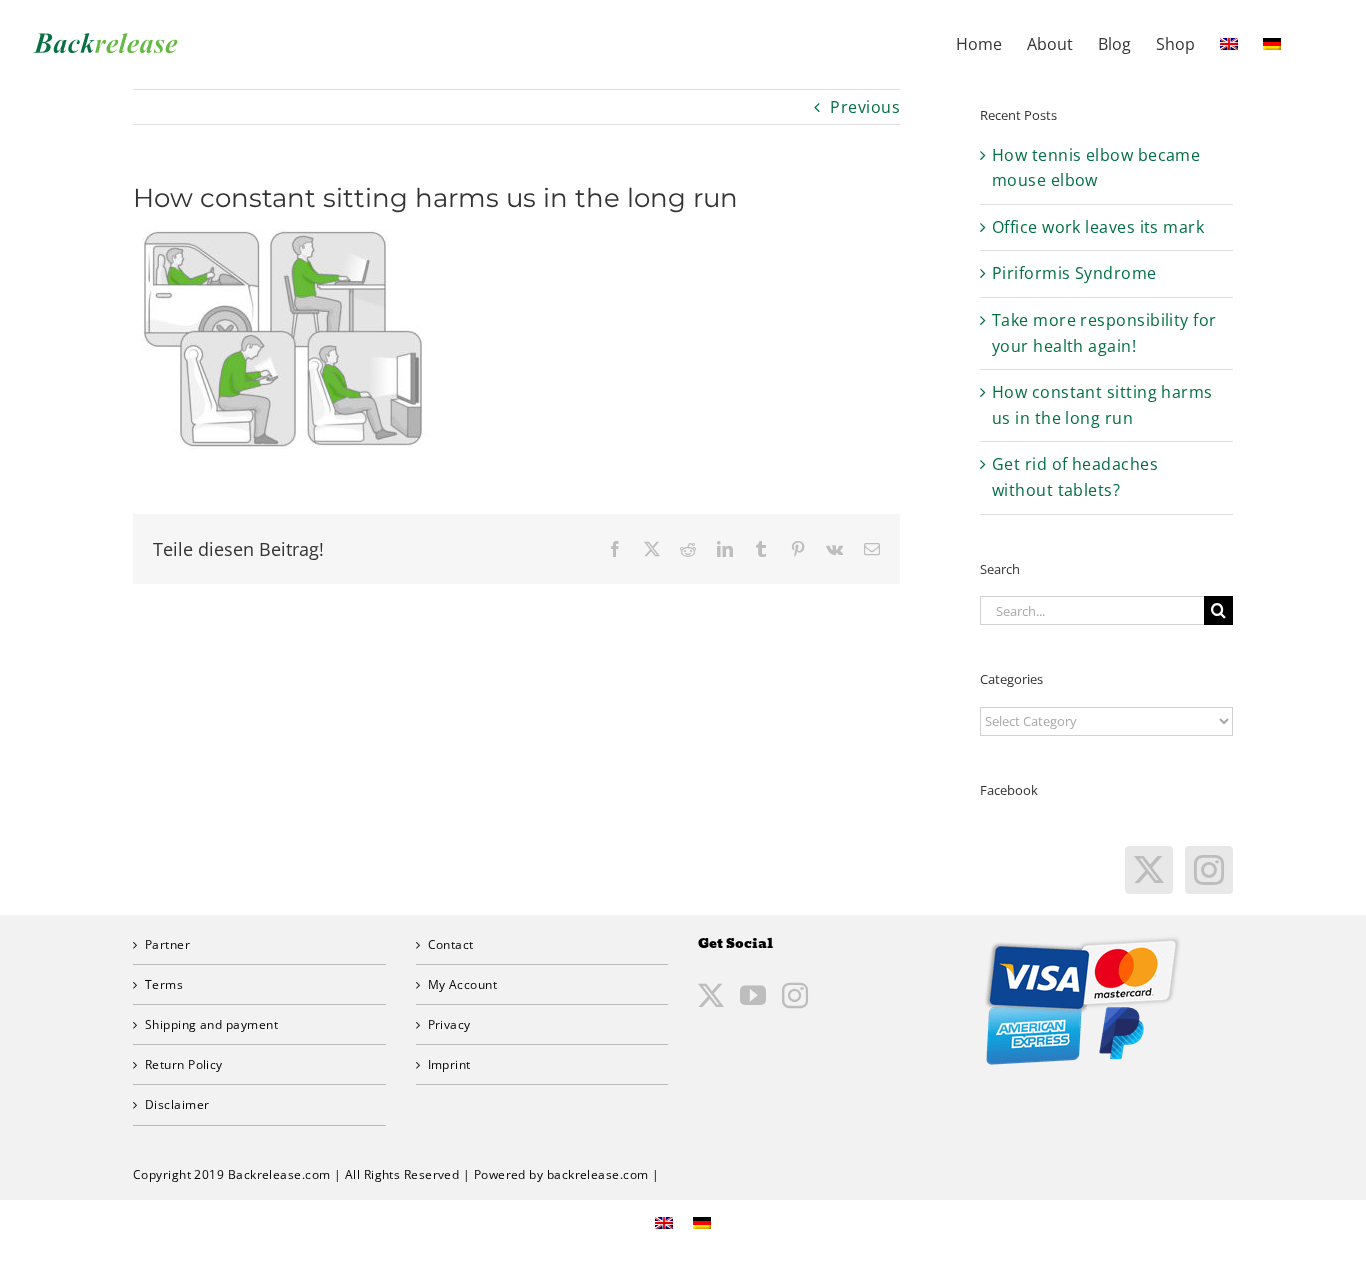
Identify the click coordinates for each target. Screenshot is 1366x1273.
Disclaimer (177, 1104)
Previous (865, 107)
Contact (451, 944)
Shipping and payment (211, 1024)
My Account (463, 984)
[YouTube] (753, 995)
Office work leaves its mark (1098, 227)
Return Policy (184, 1064)
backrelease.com (598, 1174)
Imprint (449, 1064)
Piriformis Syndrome (1074, 273)
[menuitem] (1229, 42)
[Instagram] (1209, 870)
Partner (167, 944)
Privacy (449, 1024)
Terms (164, 984)
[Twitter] (1149, 870)
